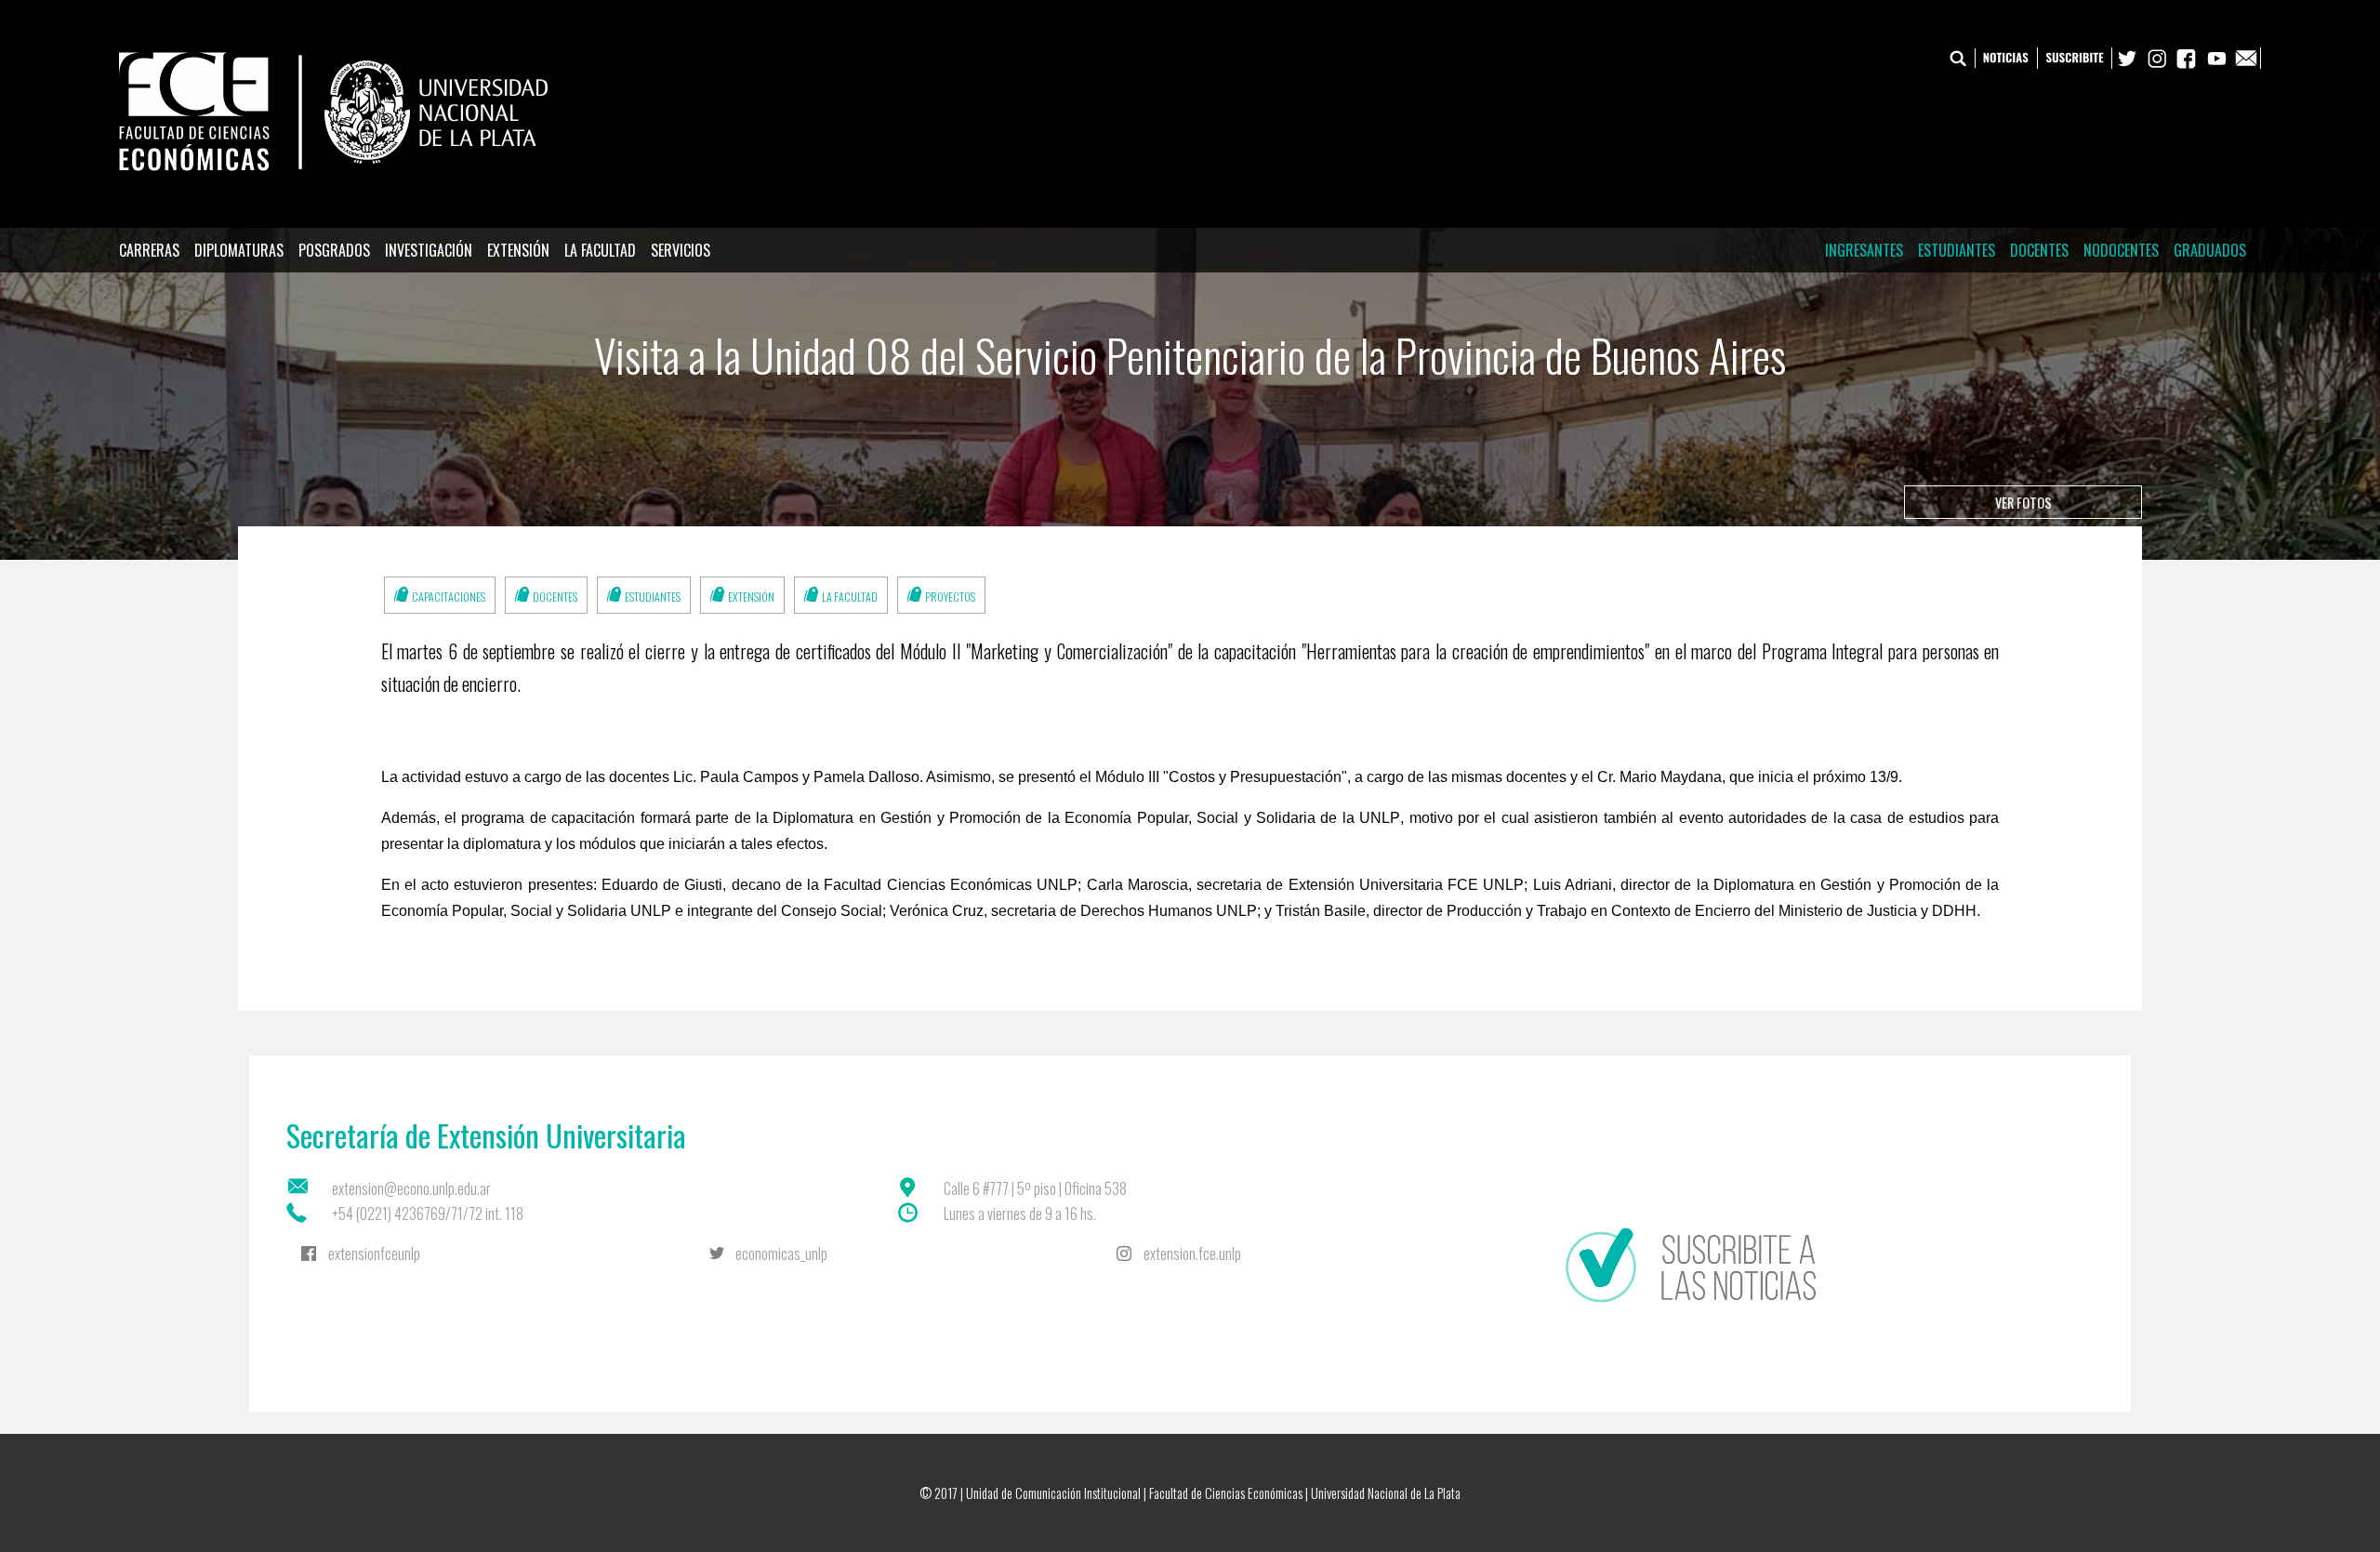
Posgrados (334, 250)
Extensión (518, 250)
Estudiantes (1957, 250)
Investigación (429, 250)
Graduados (2210, 250)
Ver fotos (2023, 503)
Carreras (149, 250)
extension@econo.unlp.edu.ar (411, 1188)
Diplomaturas (239, 250)
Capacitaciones (449, 597)
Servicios (681, 250)
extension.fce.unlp (1192, 1254)
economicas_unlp (781, 1254)
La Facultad (600, 250)
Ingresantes (1864, 250)
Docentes (2039, 250)
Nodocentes (2121, 250)
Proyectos (950, 597)
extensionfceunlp (374, 1254)
